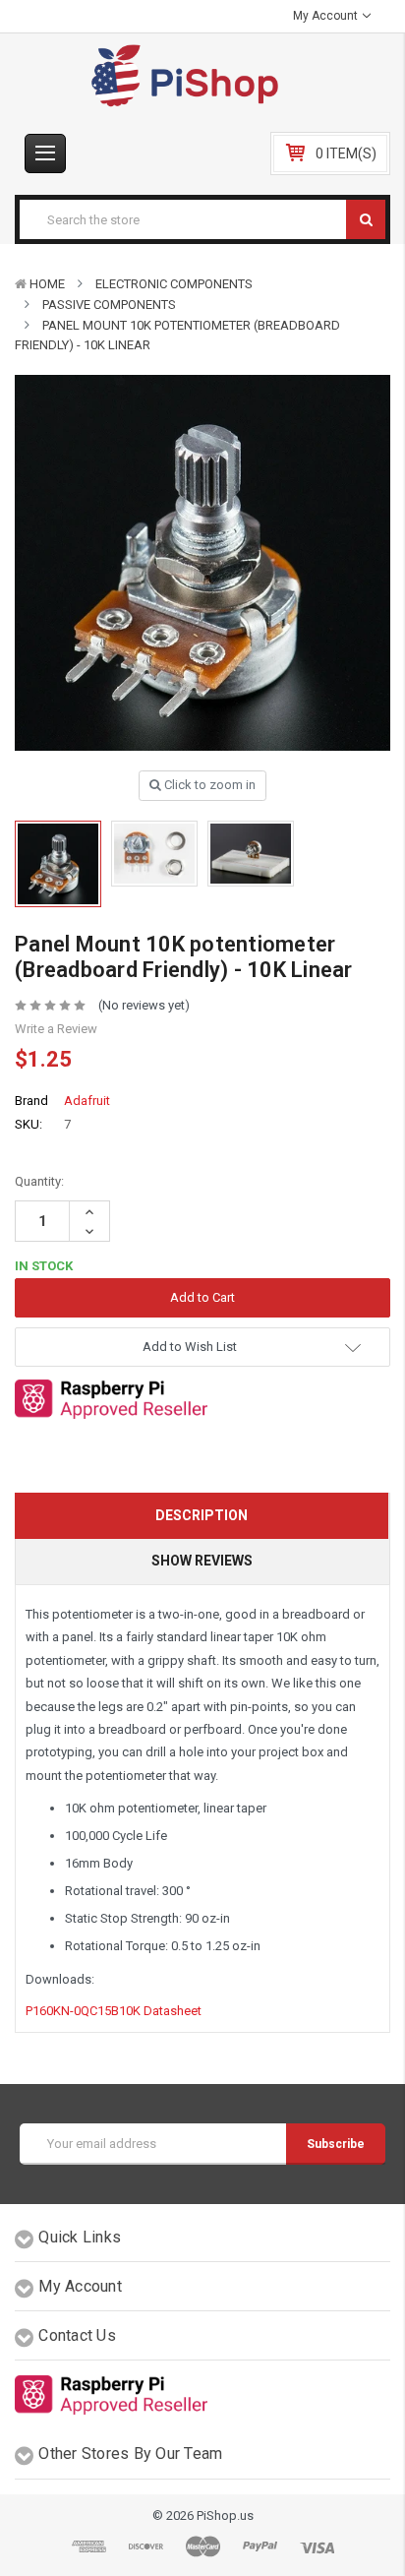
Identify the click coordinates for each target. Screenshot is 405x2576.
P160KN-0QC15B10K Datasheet (114, 2011)
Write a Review (56, 1029)
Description (202, 1515)
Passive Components (109, 305)
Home (47, 284)
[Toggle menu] (45, 153)
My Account (327, 16)
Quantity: (39, 1181)
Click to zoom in (208, 785)
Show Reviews (202, 1561)
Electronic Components (174, 284)
